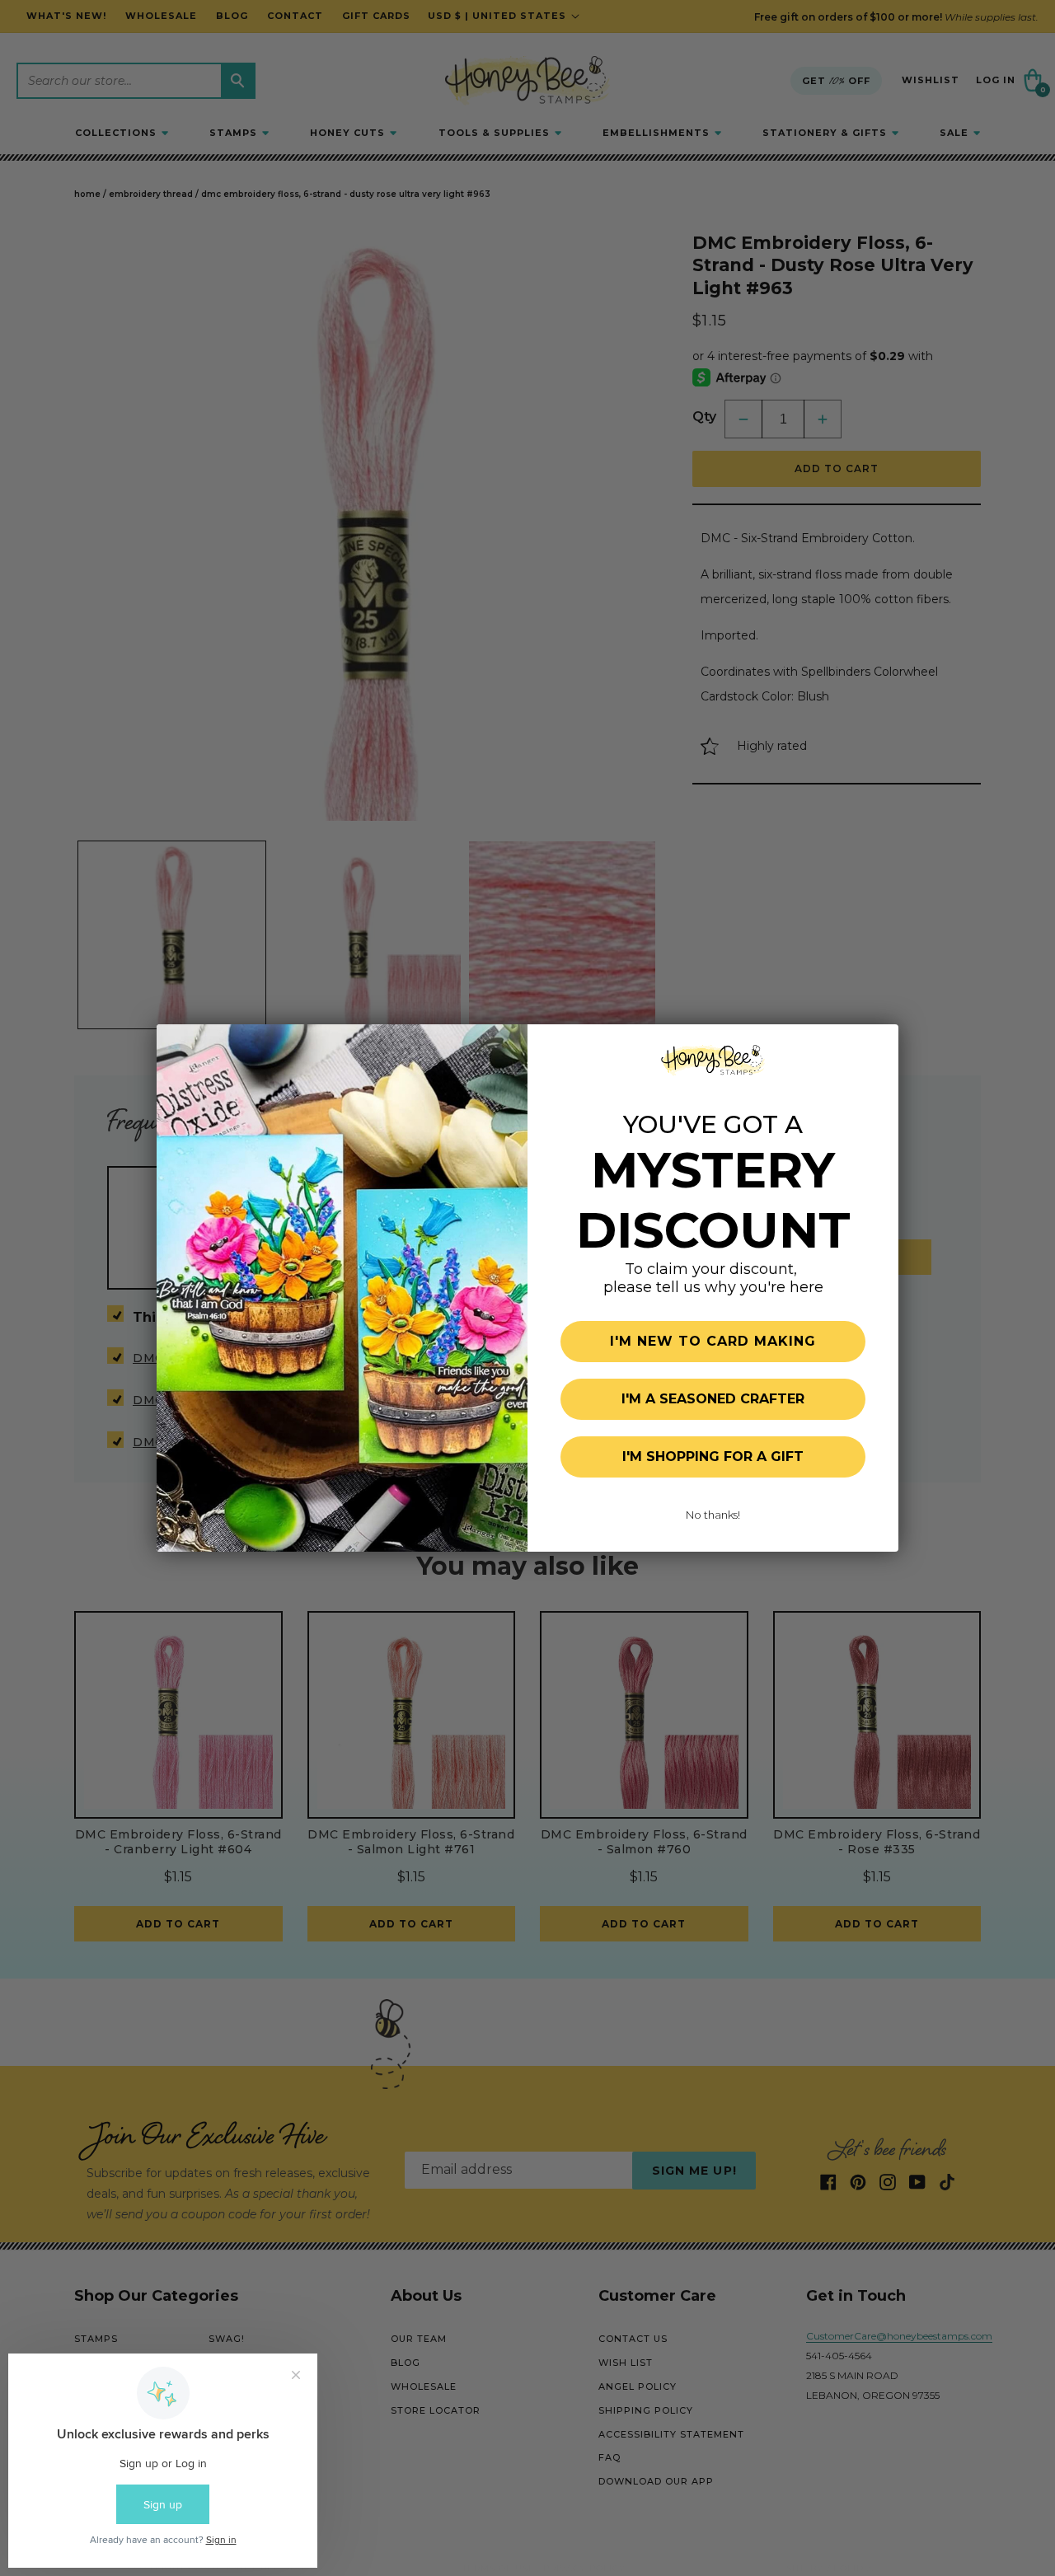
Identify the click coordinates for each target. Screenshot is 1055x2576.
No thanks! (713, 1515)
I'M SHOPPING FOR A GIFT (713, 1457)
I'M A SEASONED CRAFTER (713, 1399)
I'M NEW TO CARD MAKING (713, 1341)
